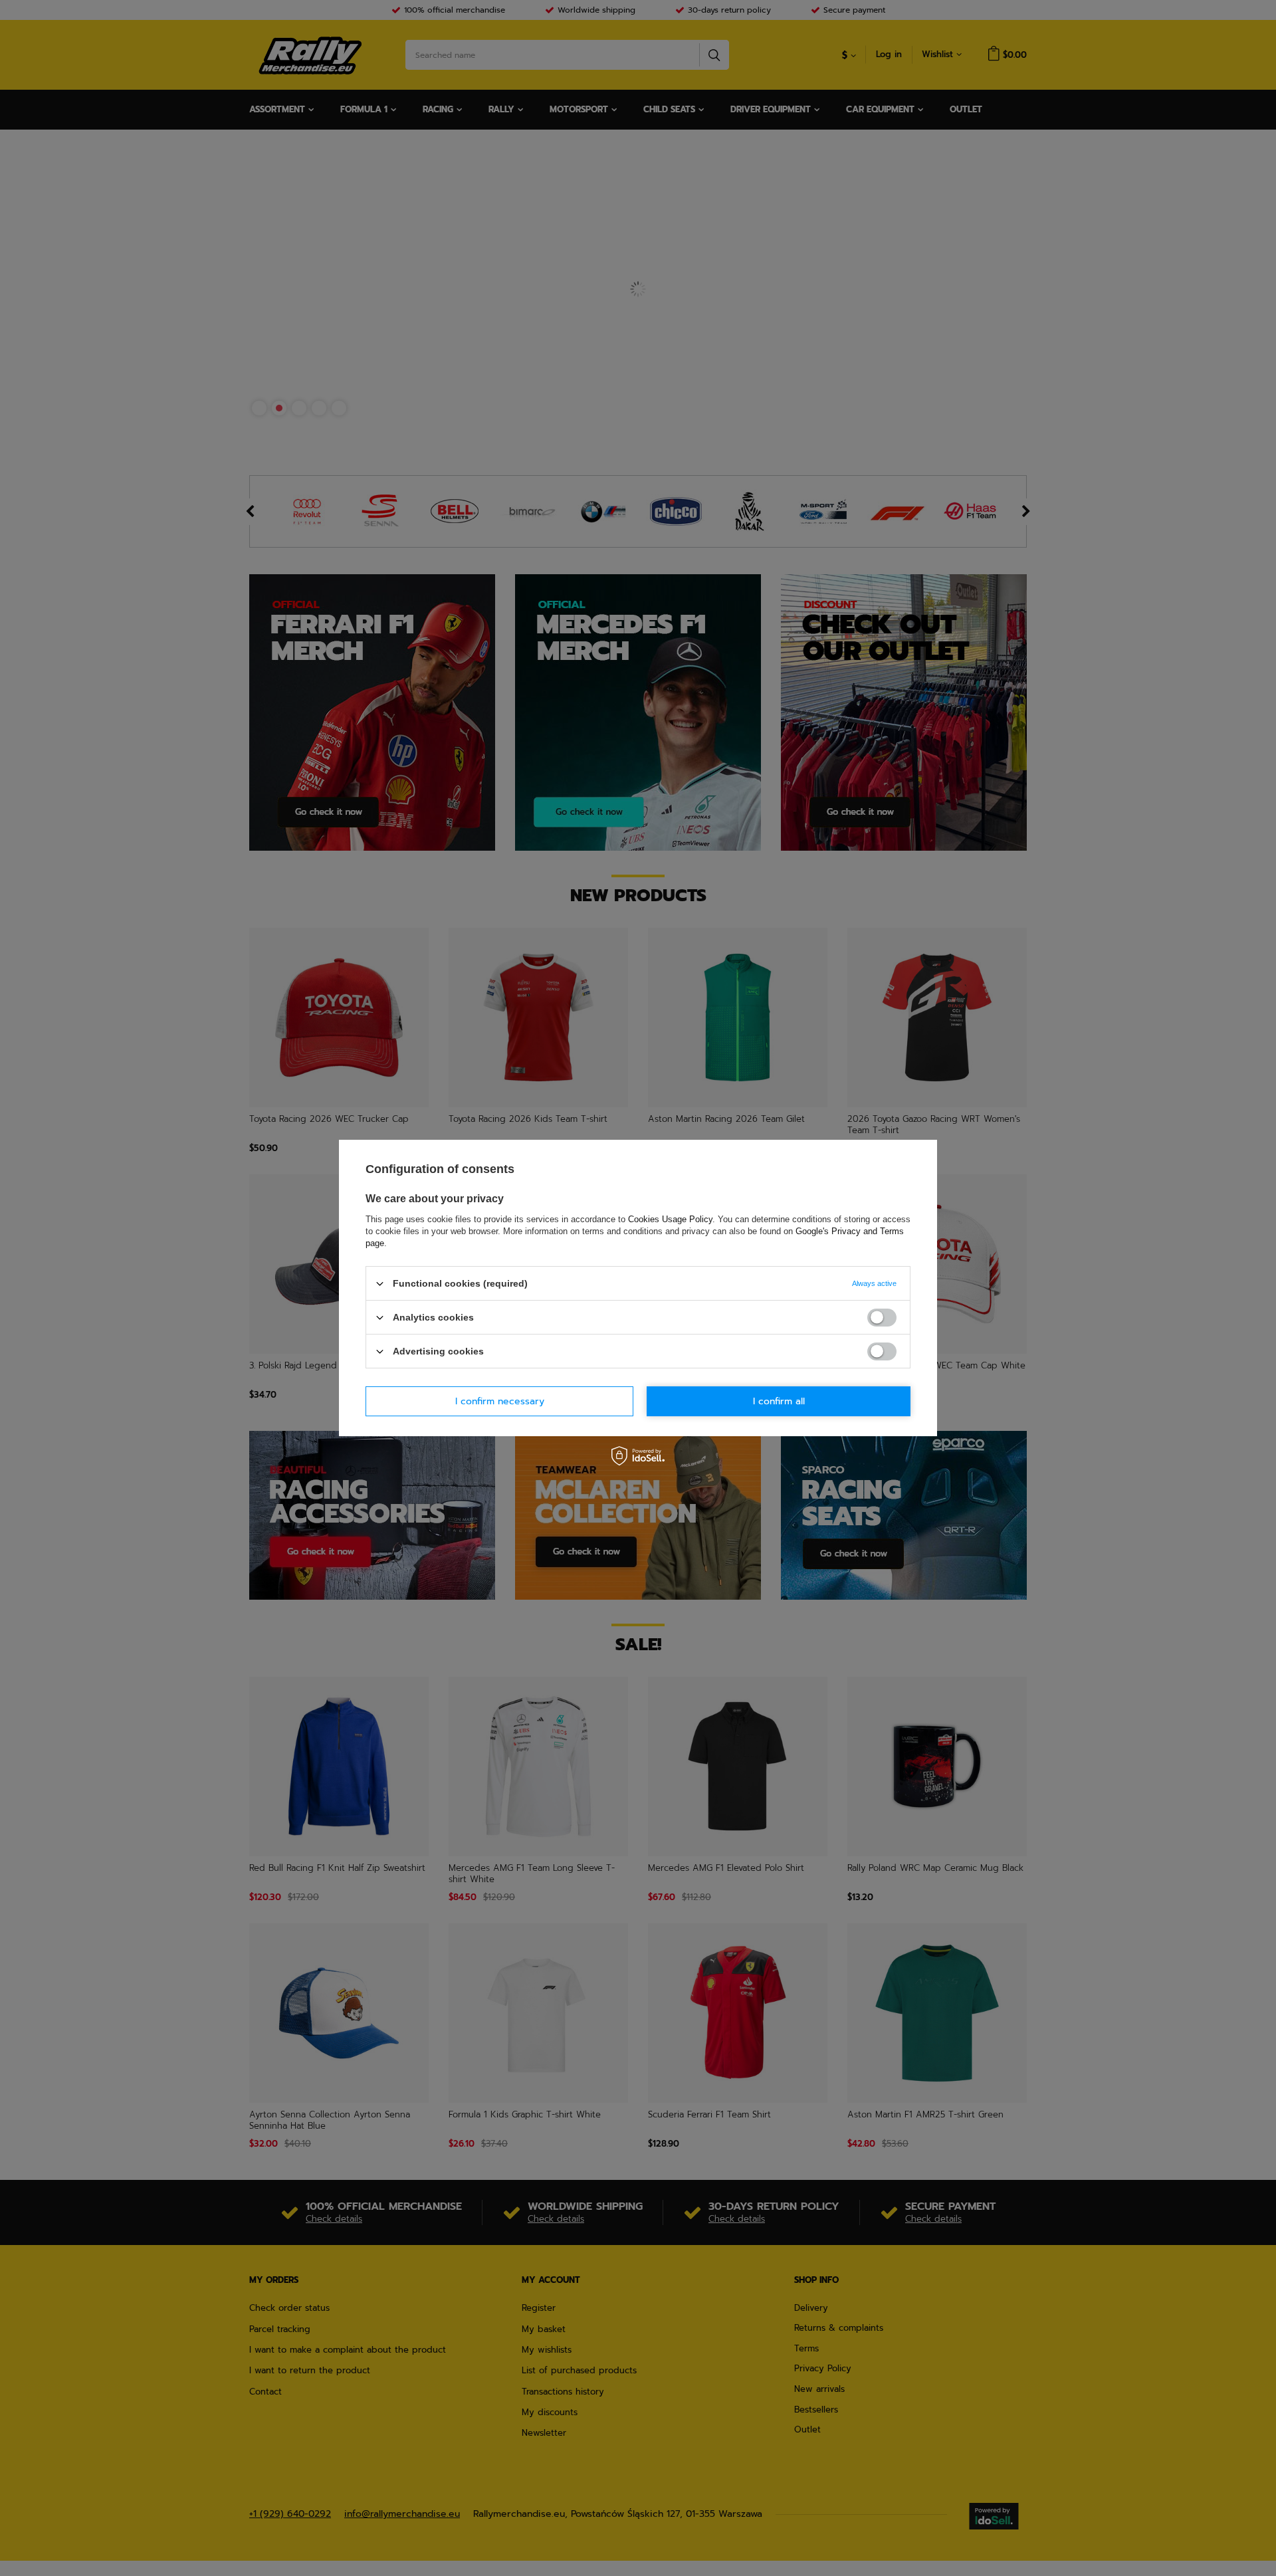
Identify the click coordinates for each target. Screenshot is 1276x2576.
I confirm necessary (500, 1401)
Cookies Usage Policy (670, 1219)
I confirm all (779, 1401)
